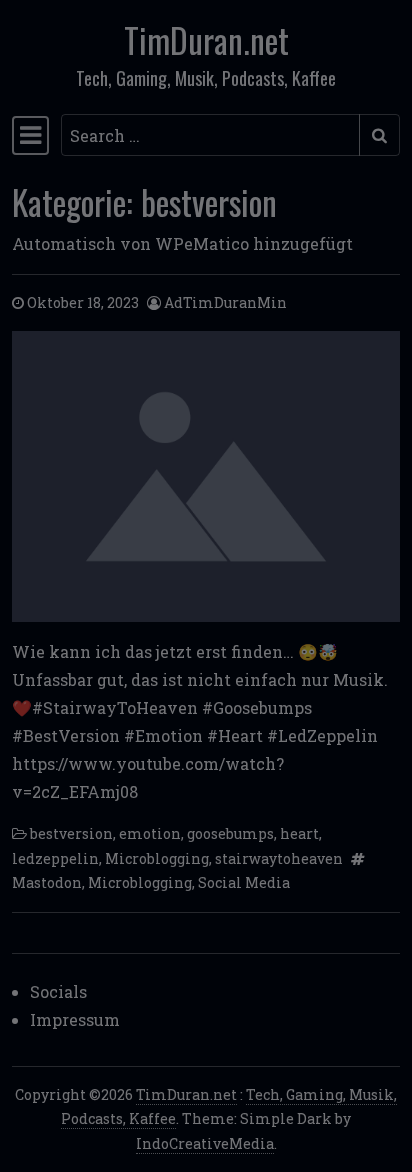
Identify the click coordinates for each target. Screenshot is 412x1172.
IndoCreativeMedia (205, 1143)
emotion (150, 833)
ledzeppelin (55, 858)
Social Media (244, 882)
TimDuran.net (206, 40)
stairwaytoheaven (279, 858)
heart (299, 833)
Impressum (75, 1019)
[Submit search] (379, 135)
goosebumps (230, 833)
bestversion (71, 833)
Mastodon (47, 882)
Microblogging (157, 858)
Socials (58, 991)
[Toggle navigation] (30, 135)
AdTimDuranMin (225, 302)
